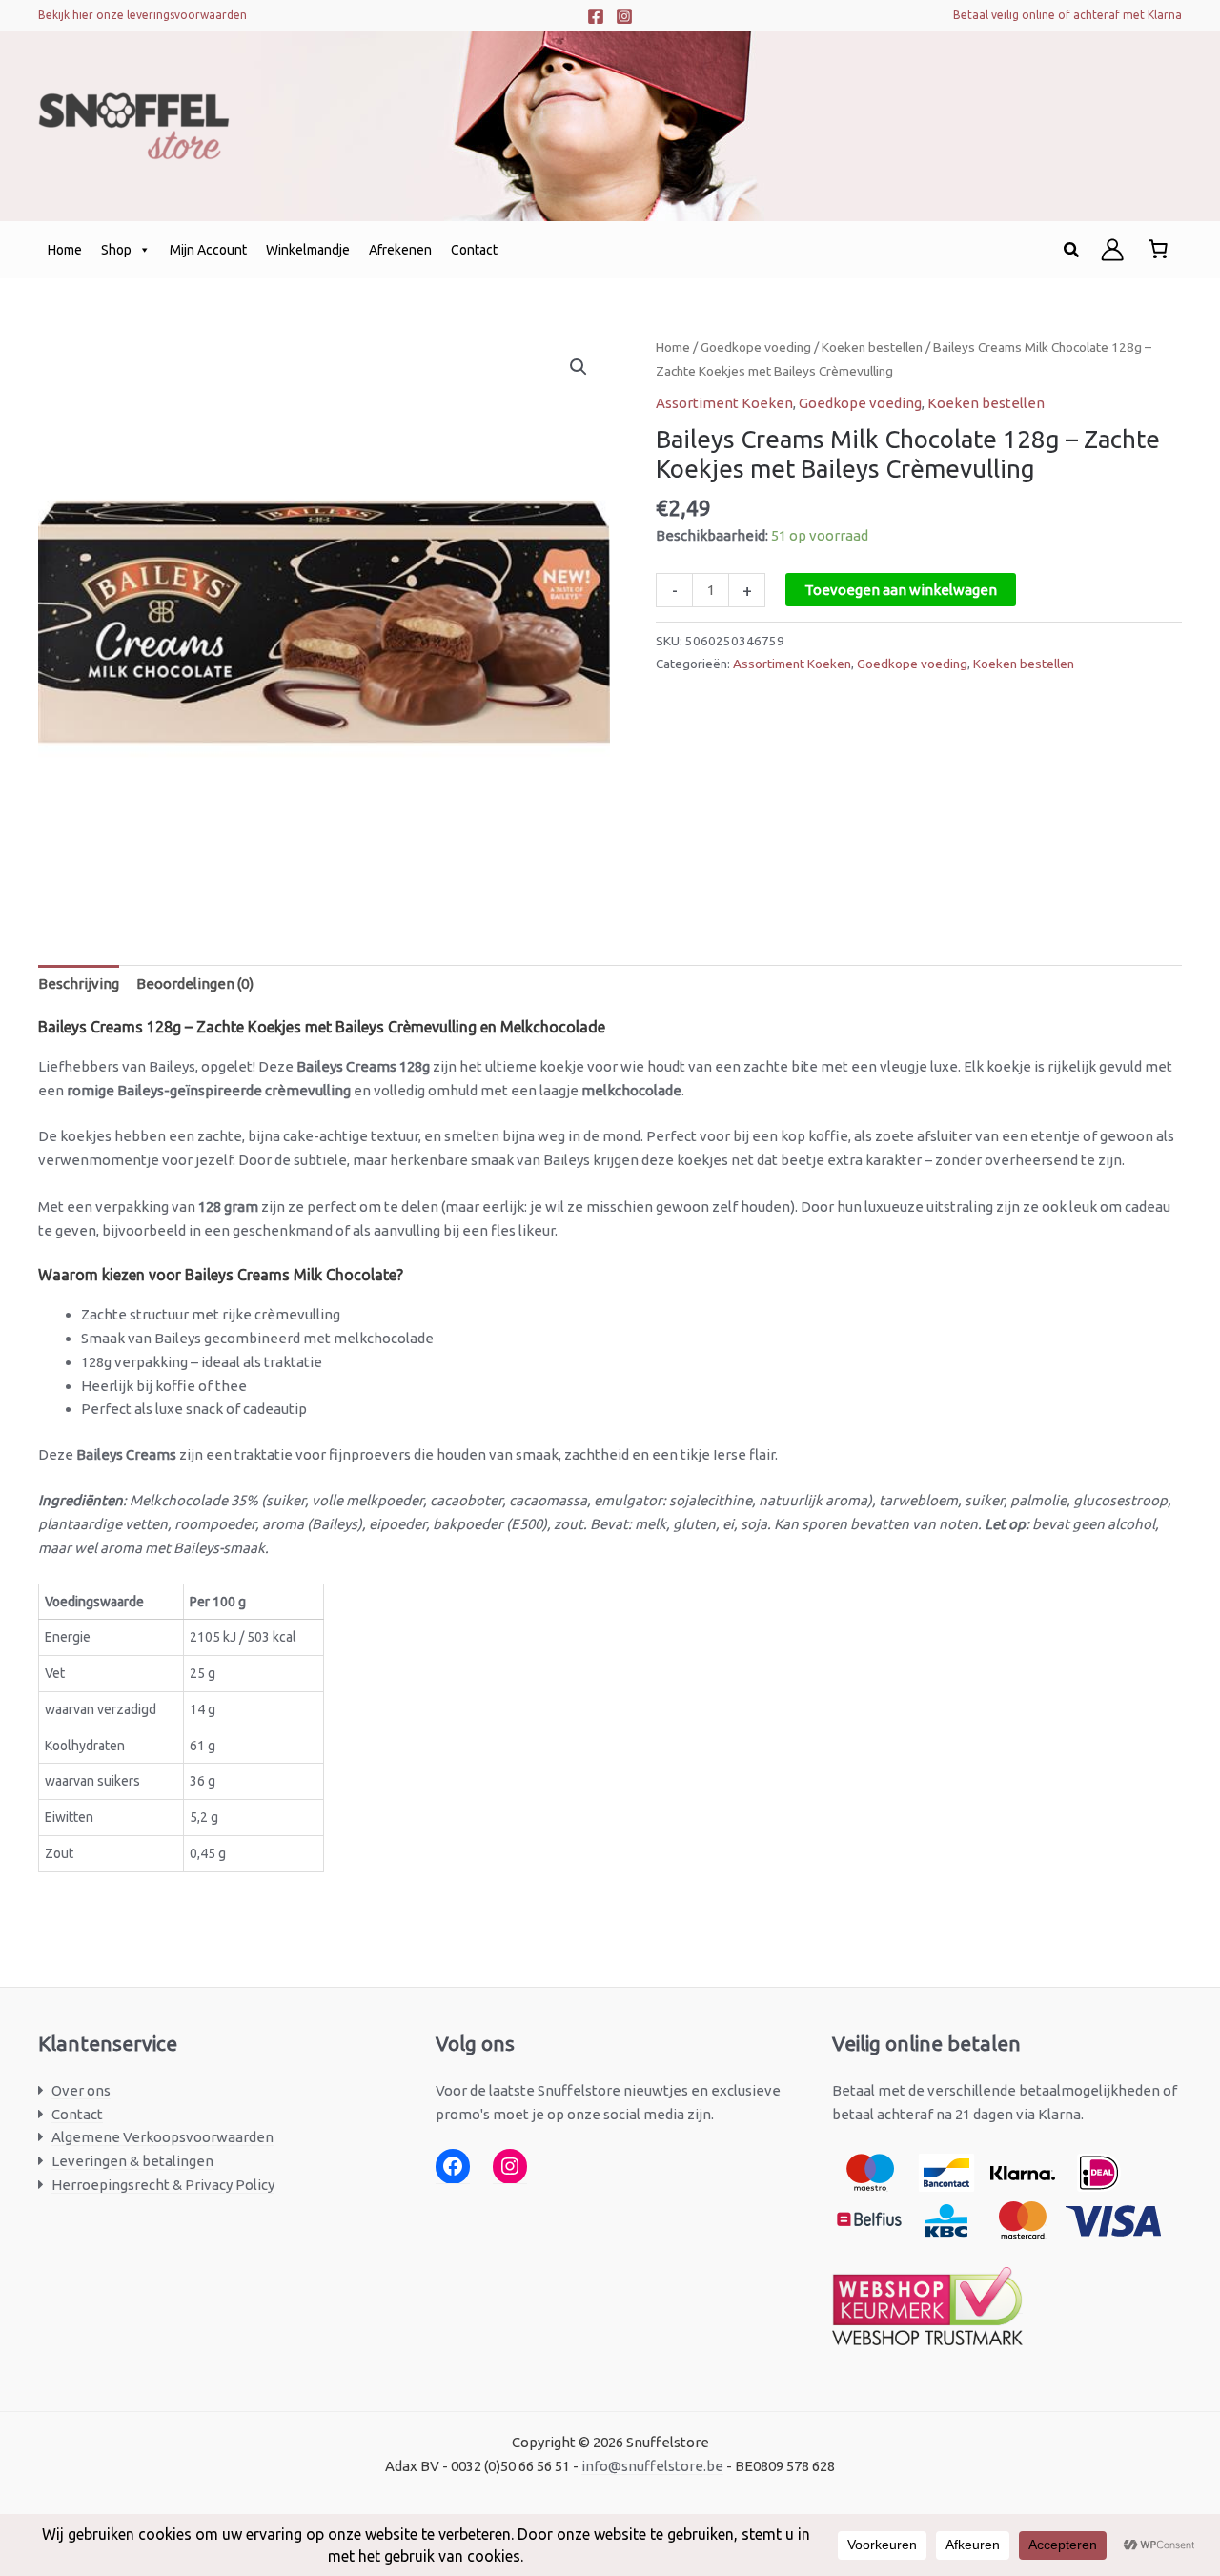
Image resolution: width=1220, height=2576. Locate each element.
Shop (116, 250)
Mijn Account (208, 250)
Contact (474, 250)
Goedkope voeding (756, 347)
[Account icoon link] (1112, 250)
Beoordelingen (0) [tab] (195, 983)
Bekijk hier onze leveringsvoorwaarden (142, 15)
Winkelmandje (308, 250)
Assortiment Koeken (724, 403)
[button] (1072, 250)
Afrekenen (400, 250)
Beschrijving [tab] (79, 983)
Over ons (81, 2090)
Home (65, 250)
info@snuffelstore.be (652, 2466)
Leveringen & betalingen (132, 2161)
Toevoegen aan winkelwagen (901, 590)
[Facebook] (596, 16)
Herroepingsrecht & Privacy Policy (163, 2185)
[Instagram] (624, 16)
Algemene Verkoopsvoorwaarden (163, 2137)
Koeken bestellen (872, 347)
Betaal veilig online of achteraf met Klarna (1067, 15)
